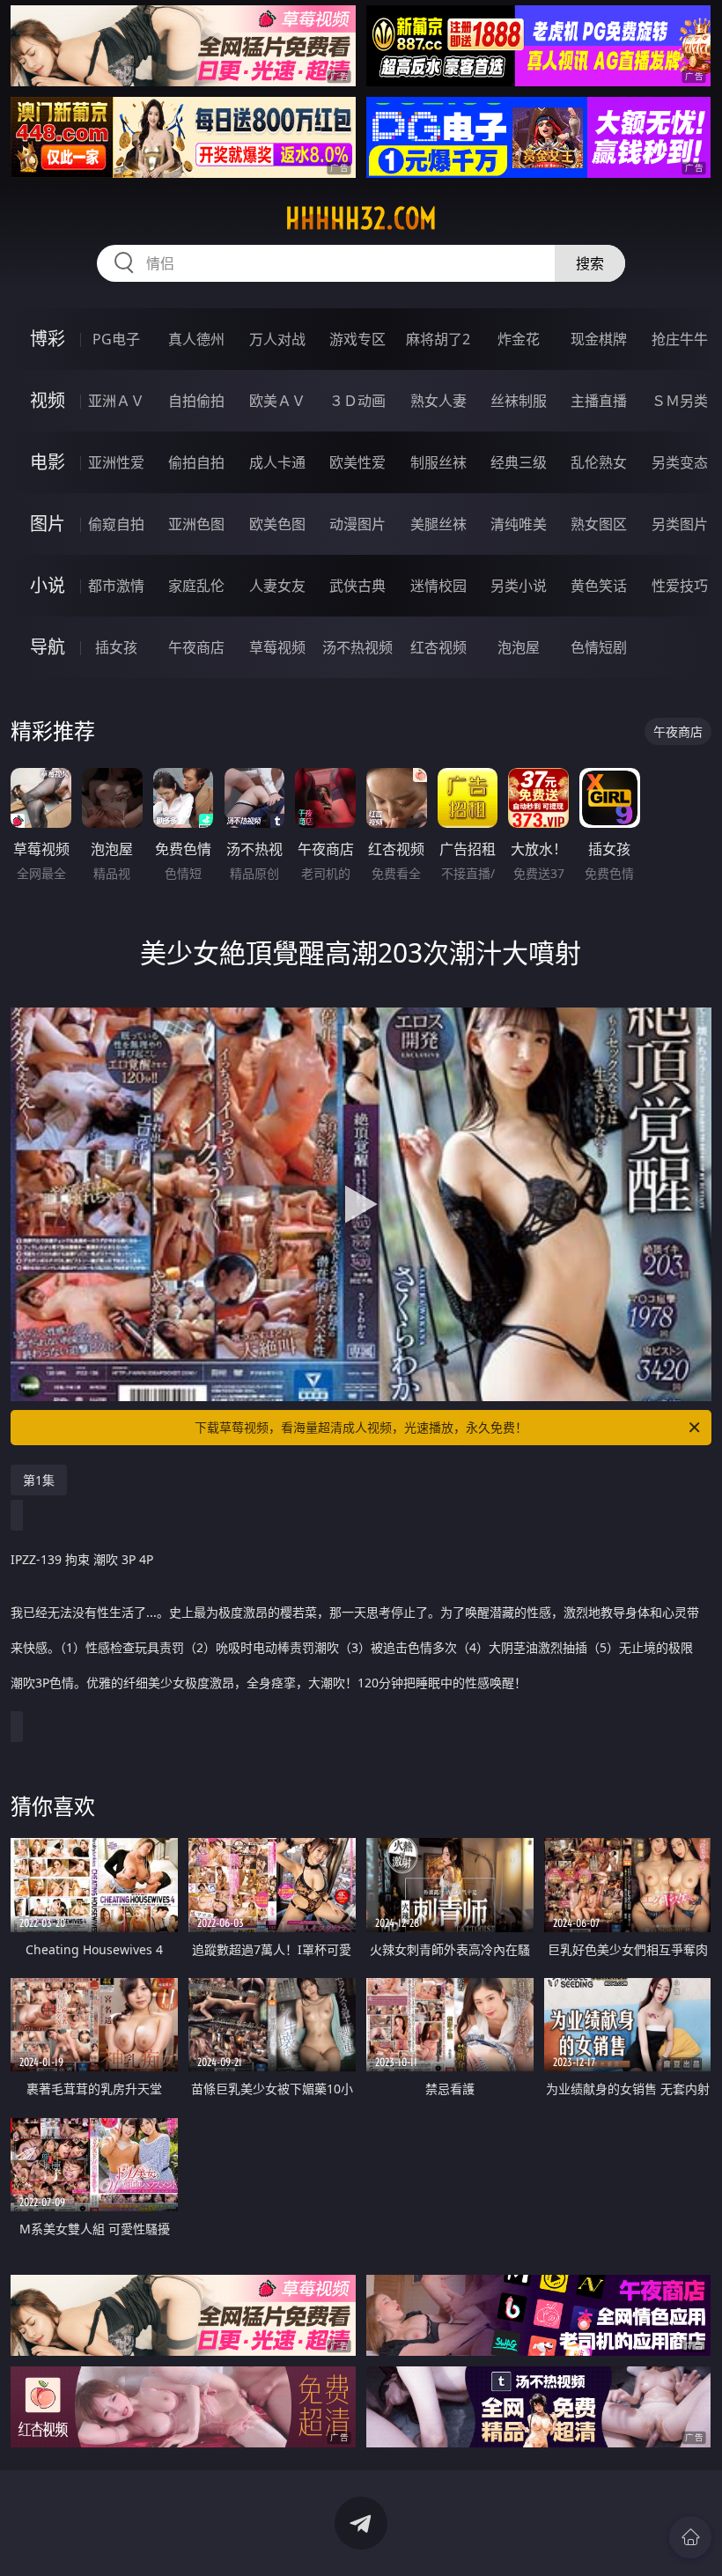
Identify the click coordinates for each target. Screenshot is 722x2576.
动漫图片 (357, 524)
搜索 (590, 263)
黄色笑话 (599, 586)
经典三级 (519, 462)
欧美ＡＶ (277, 401)
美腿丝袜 (438, 524)
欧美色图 (277, 524)
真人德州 (196, 339)
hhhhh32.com (361, 218)
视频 (48, 400)
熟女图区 (599, 524)
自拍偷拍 (196, 401)
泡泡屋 (519, 647)
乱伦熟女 (599, 462)
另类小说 (519, 586)
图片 (48, 524)
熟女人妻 (438, 401)
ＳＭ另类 (680, 401)
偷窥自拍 (116, 524)
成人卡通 (277, 462)
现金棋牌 (599, 339)
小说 (48, 585)
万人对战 (277, 339)
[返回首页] (690, 2537)
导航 (48, 647)
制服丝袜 (438, 462)
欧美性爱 (357, 462)
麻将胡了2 (438, 339)
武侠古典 (357, 586)
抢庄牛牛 (680, 339)
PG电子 (116, 339)
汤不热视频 (357, 647)
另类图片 (680, 524)
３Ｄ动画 (357, 401)
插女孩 (116, 647)
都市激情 (116, 586)
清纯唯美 (519, 524)
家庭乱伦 (196, 586)
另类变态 (680, 462)
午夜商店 (196, 647)
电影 (48, 462)
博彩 (48, 339)
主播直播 (599, 401)
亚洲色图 (196, 524)
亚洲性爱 (116, 462)
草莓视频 (277, 647)
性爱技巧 (680, 586)
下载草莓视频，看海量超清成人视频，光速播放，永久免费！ (361, 1427)
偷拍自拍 (196, 462)
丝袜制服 (519, 401)
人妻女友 (277, 586)
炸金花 (519, 339)
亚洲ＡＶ (116, 401)
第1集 (39, 1480)
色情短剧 (599, 647)
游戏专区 (357, 339)
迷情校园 (438, 586)
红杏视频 (438, 647)
